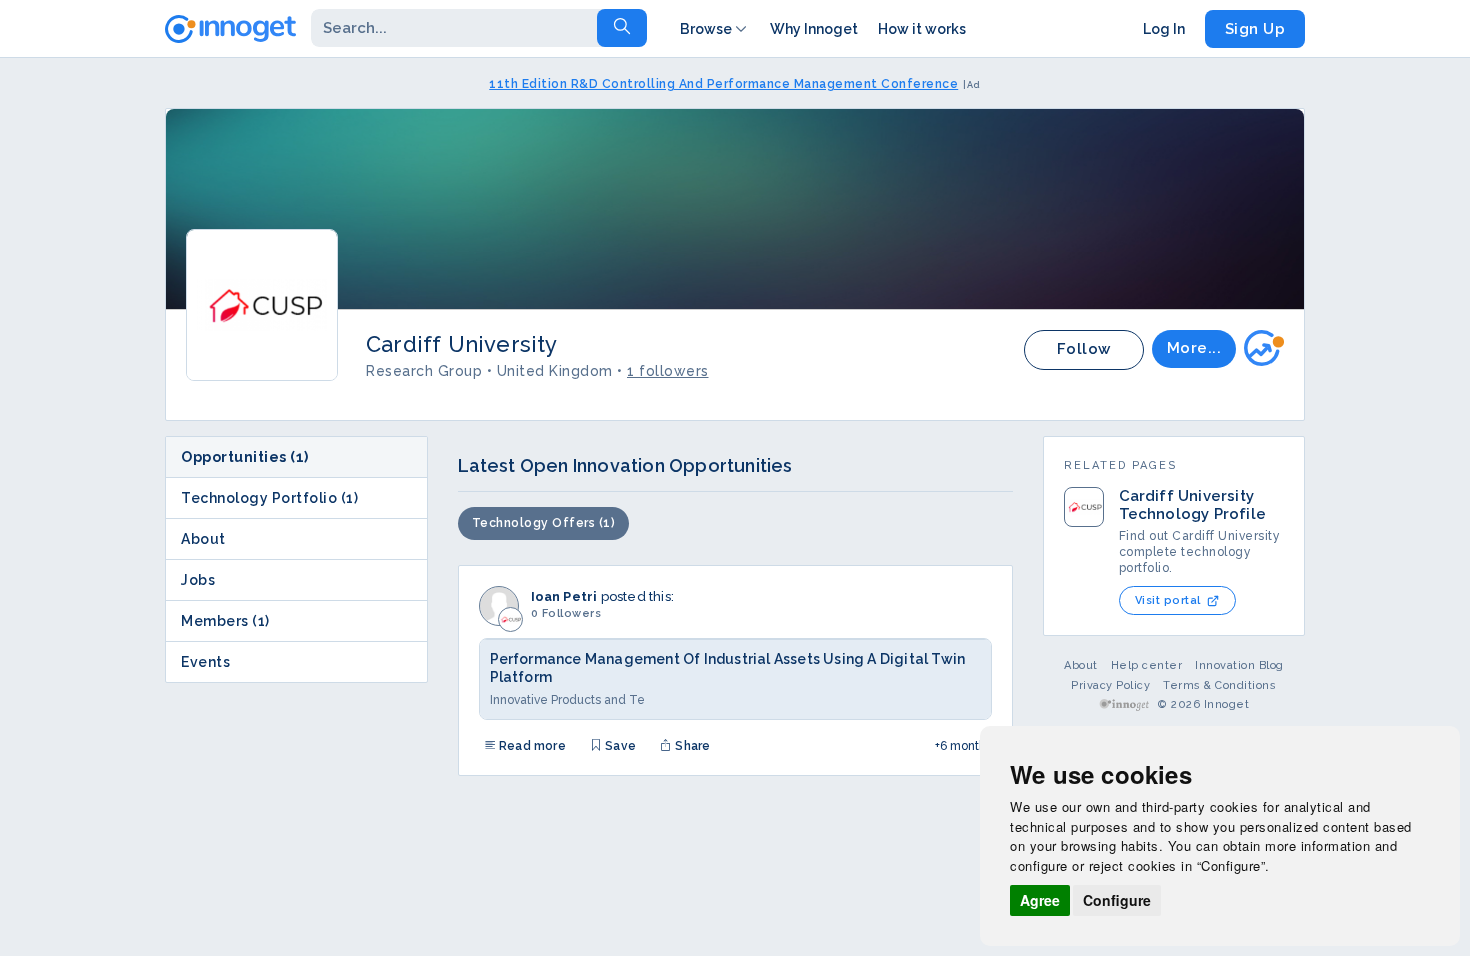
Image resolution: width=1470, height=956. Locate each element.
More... (1194, 348)
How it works (922, 29)
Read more (531, 746)
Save (619, 746)
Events (205, 662)
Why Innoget (814, 29)
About (203, 539)
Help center (1147, 665)
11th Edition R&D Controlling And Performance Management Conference (723, 84)
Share (691, 746)
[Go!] (622, 28)
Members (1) (225, 621)
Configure (1117, 900)
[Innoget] (230, 25)
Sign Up (1255, 29)
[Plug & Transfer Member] (1264, 347)
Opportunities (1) (245, 457)
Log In (1164, 29)
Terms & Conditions (1219, 685)
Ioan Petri (564, 596)
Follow (1084, 349)
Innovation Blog (1239, 665)
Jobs (198, 580)
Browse (706, 29)
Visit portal (1168, 600)
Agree (1040, 900)
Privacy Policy (1110, 685)
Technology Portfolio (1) (269, 498)
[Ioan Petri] (499, 606)
